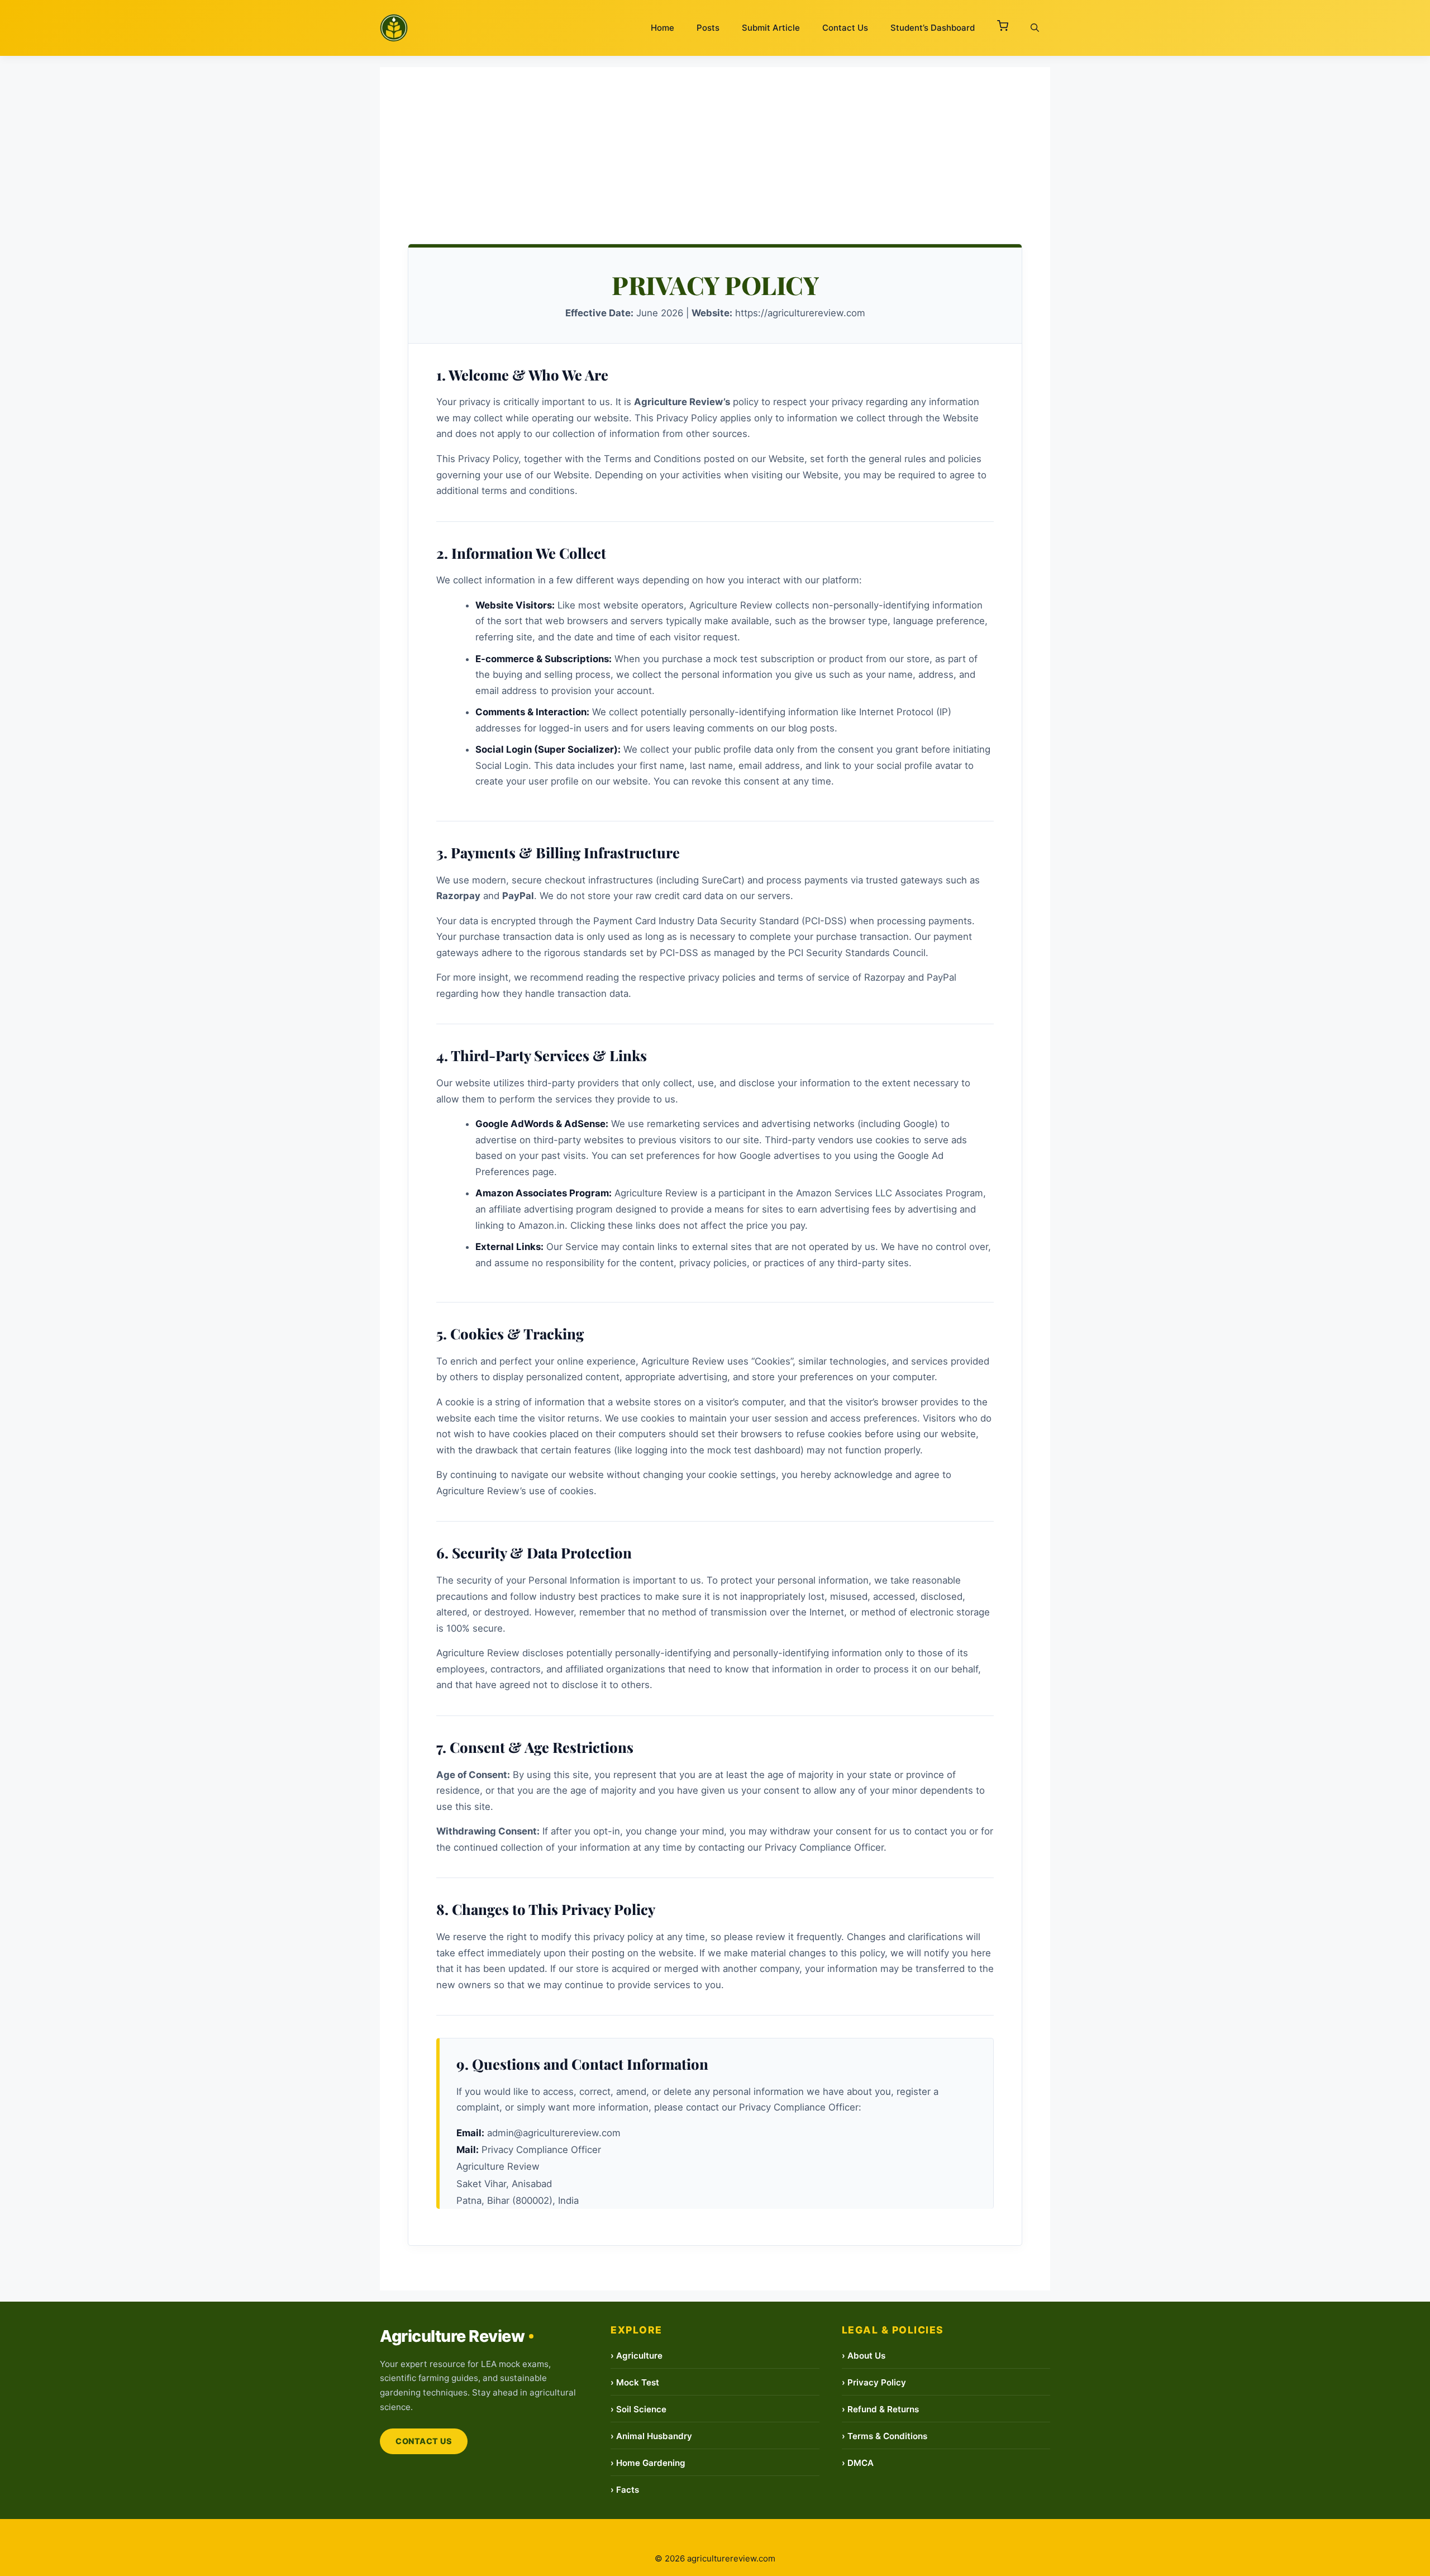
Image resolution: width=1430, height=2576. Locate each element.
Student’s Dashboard (933, 28)
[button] (1003, 28)
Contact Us (845, 28)
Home (662, 28)
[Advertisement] (715, 145)
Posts (708, 28)
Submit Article (771, 28)
